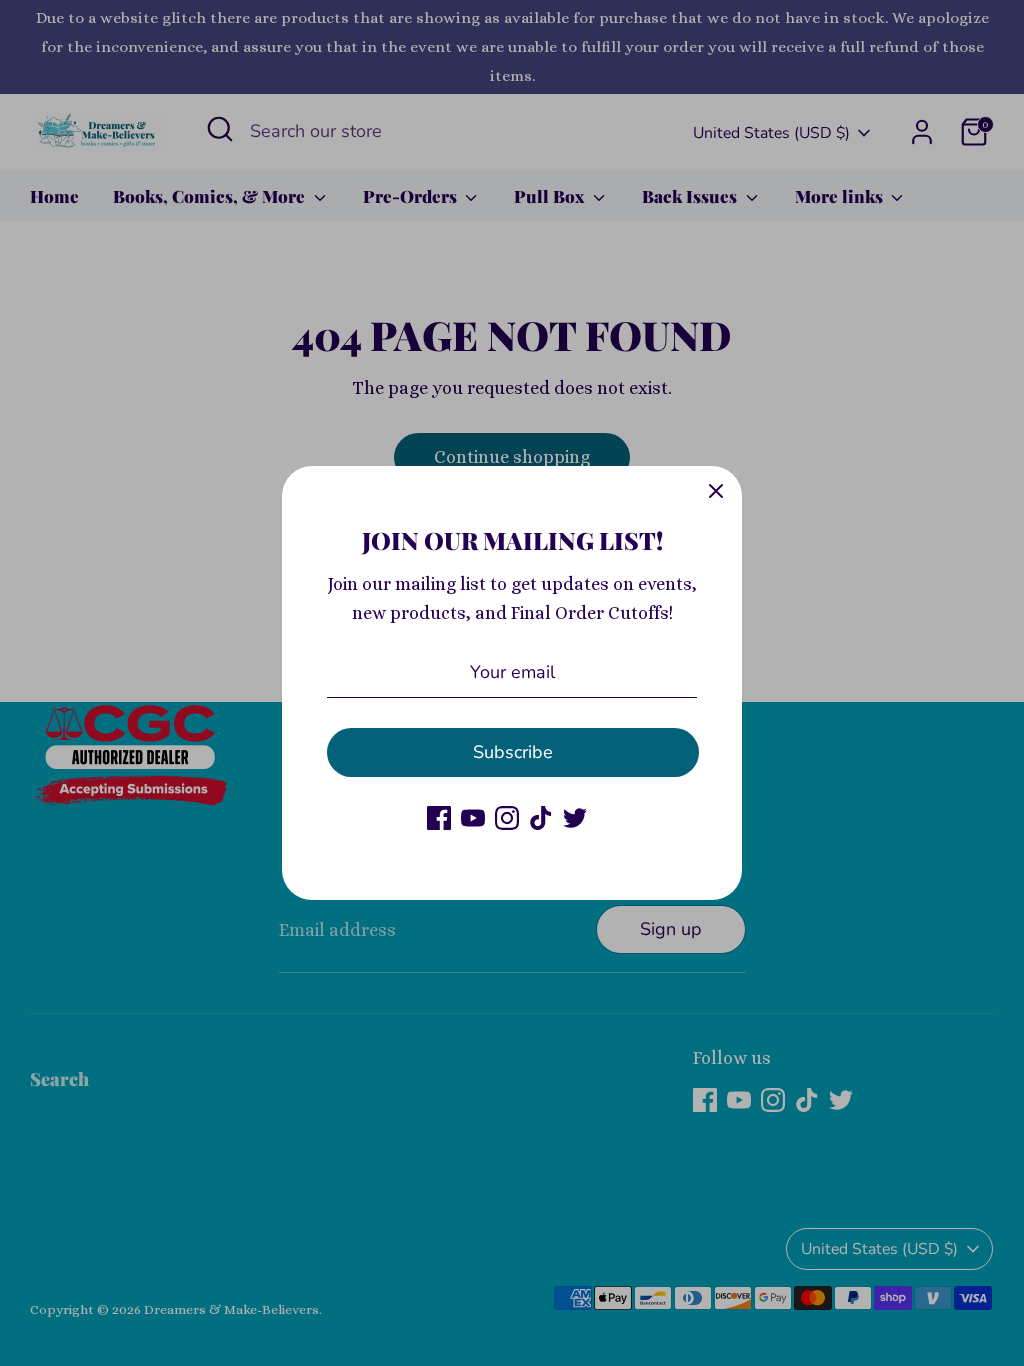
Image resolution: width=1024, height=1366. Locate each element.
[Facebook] (439, 818)
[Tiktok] (541, 818)
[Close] (716, 492)
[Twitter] (575, 818)
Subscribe (513, 752)
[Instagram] (507, 818)
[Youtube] (473, 818)
